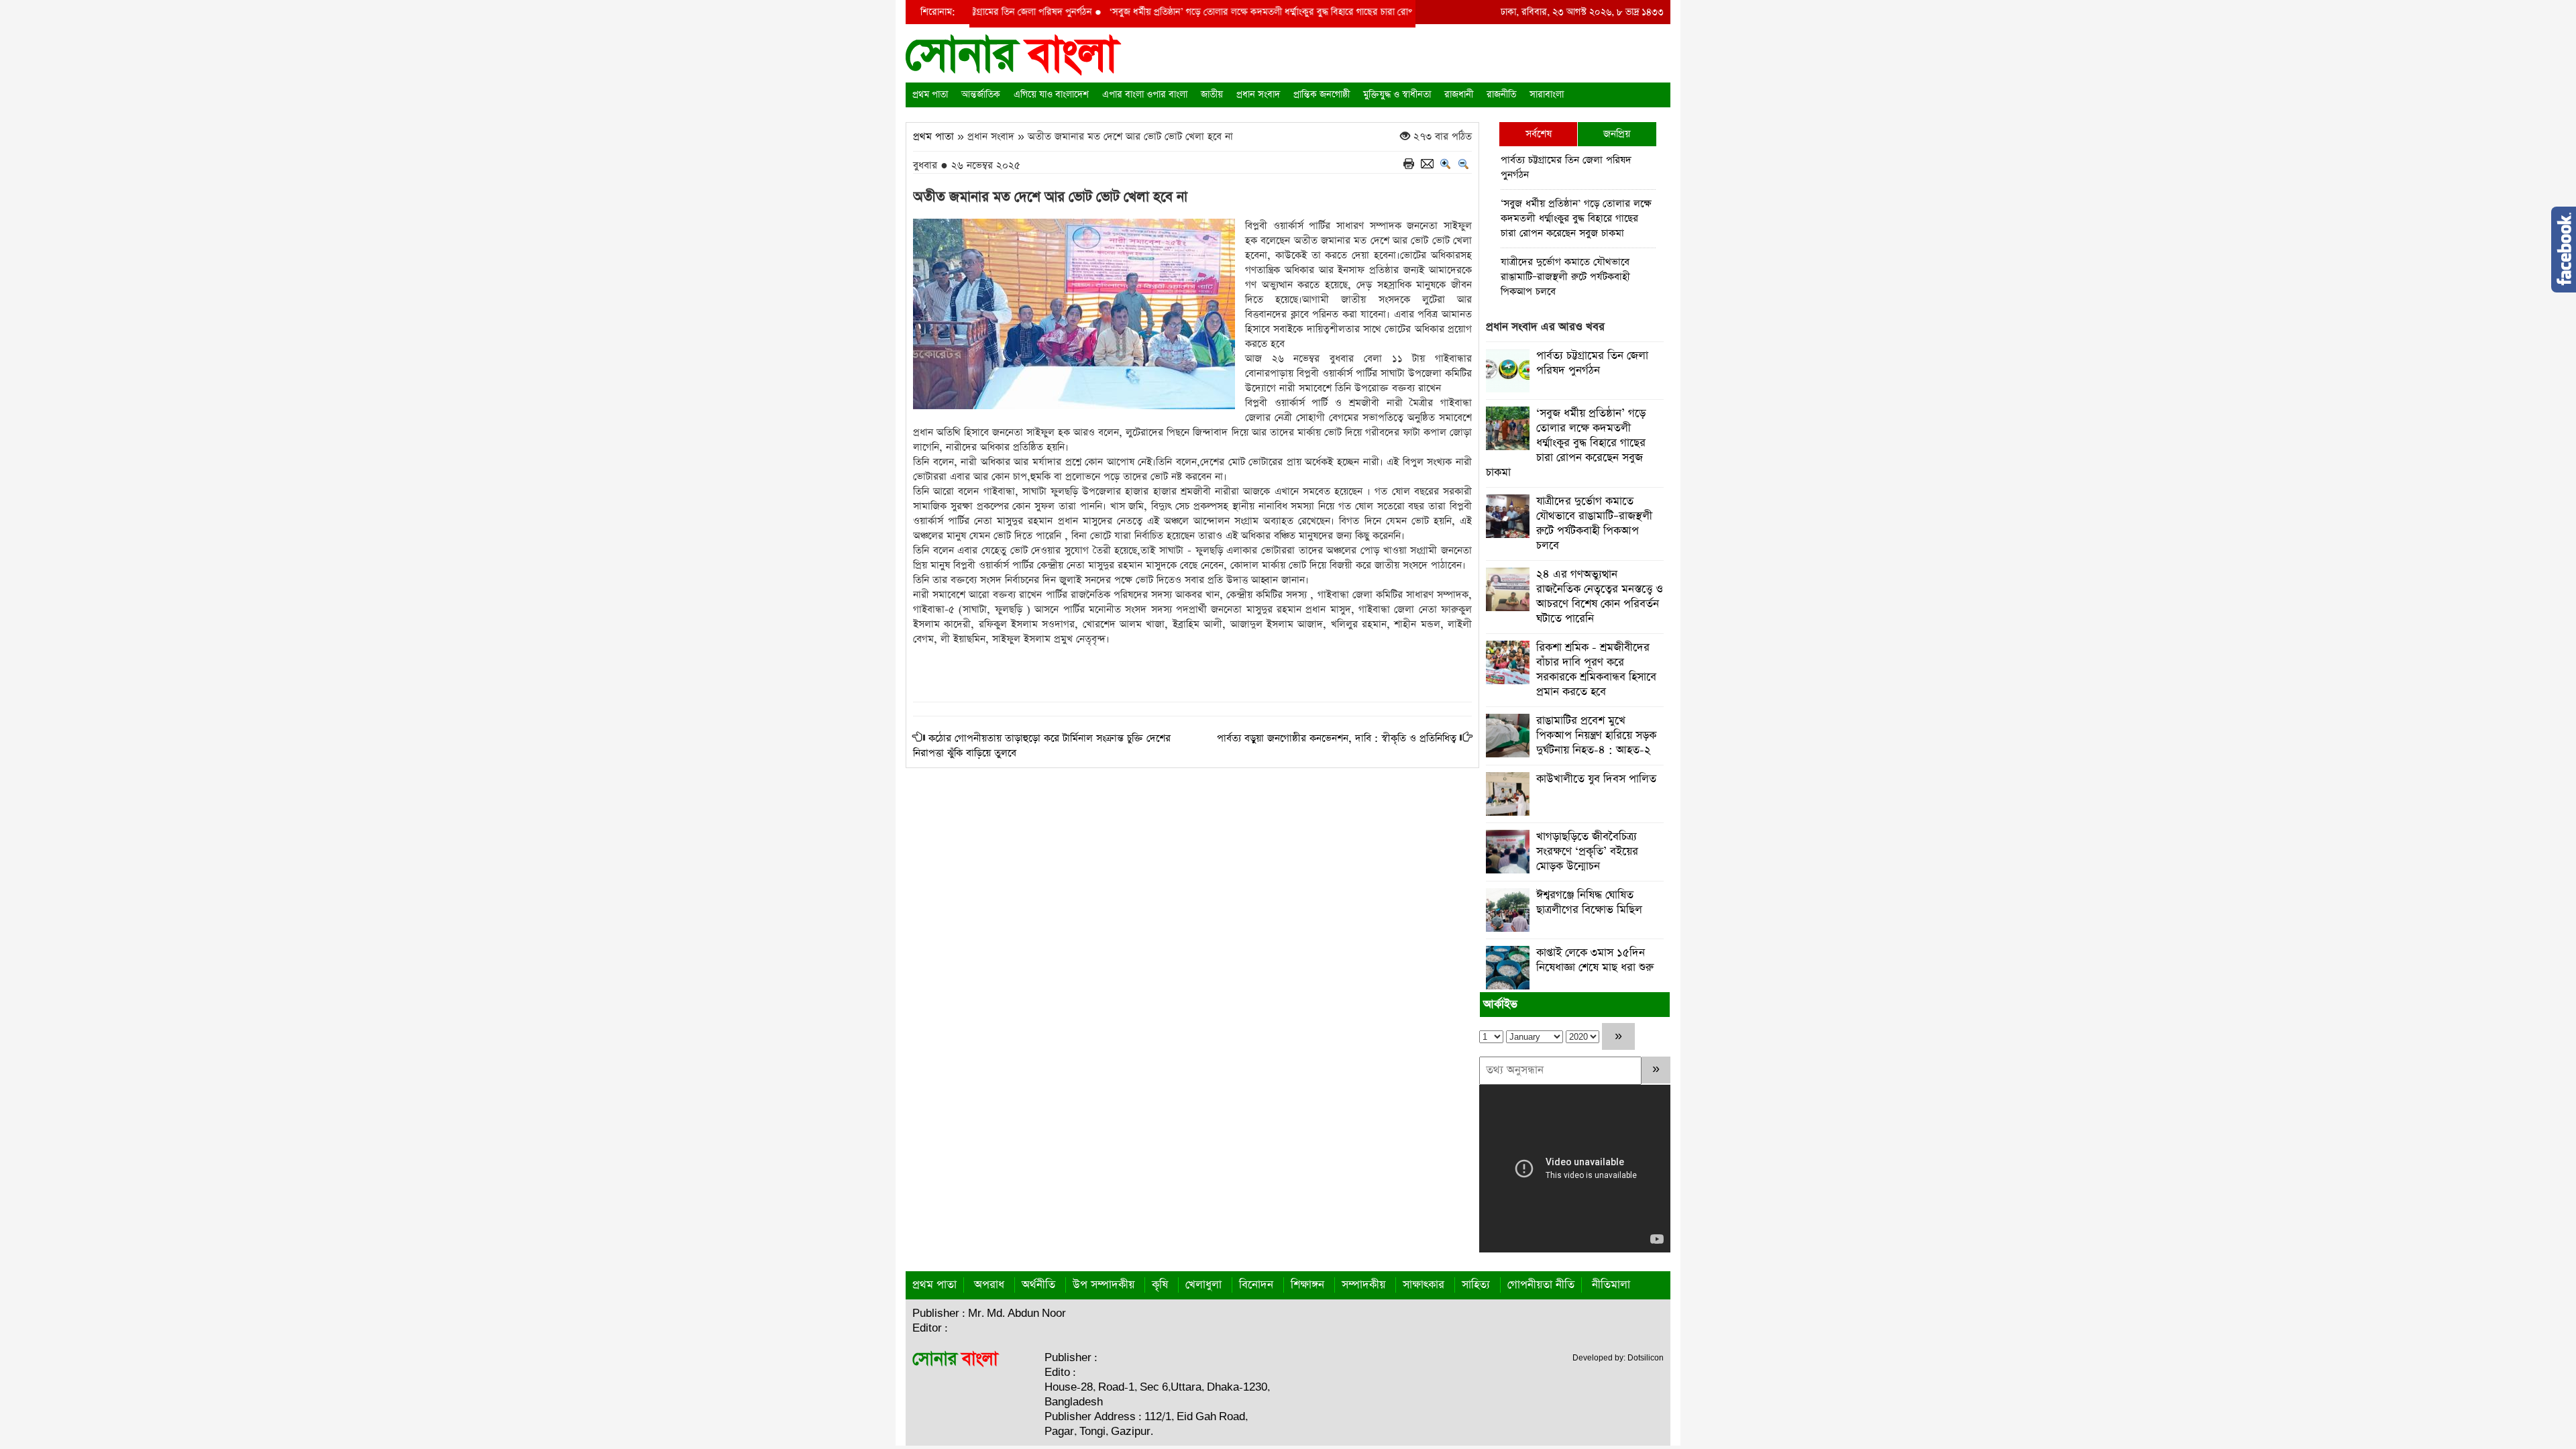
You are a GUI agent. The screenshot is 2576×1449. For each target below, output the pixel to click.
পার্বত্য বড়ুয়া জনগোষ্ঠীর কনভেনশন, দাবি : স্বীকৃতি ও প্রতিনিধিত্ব (1337, 738)
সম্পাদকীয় (1363, 1285)
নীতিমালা (1611, 1285)
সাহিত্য (1476, 1285)
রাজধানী (1459, 95)
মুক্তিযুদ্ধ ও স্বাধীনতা (1397, 95)
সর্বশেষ (1539, 134)
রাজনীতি (1501, 95)
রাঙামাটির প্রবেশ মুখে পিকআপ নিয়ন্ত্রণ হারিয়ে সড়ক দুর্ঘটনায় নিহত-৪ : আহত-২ (1596, 736)
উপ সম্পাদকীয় (1104, 1285)
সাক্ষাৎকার (1424, 1285)
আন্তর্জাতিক (981, 95)
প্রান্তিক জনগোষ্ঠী (1322, 95)
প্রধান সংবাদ (1258, 95)
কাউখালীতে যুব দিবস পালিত (1596, 779)
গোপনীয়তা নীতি (1541, 1285)
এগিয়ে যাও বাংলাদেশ (1051, 95)
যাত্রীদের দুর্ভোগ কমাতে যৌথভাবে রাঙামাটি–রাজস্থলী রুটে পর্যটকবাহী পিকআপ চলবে (1565, 277)
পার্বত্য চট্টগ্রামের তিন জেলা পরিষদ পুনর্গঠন (1566, 167)
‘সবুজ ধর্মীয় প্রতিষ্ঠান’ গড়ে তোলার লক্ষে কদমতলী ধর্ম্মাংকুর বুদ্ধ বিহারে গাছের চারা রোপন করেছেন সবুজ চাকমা (1253, 12)
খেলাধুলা (1203, 1285)
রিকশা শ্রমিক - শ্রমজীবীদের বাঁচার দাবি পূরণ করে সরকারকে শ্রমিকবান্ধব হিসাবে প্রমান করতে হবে (1596, 670)
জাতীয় (1212, 95)
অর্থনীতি (1038, 1285)
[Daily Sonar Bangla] (1014, 54)
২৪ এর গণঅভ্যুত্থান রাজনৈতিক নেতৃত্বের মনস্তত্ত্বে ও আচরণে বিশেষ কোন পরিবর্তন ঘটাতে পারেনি (1600, 597)
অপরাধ (989, 1285)
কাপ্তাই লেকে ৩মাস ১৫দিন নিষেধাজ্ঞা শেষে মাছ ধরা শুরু (1595, 960)
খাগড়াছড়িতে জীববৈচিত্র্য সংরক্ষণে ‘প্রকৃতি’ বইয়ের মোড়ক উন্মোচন (1587, 852)
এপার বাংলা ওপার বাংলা (1145, 95)
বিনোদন (1256, 1285)
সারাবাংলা (1547, 95)
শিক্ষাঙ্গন (1307, 1285)
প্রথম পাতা (930, 95)
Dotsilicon (1646, 1358)
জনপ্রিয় (1617, 134)
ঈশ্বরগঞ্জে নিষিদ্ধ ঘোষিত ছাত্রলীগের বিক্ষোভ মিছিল (1589, 903)
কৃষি (1160, 1285)
